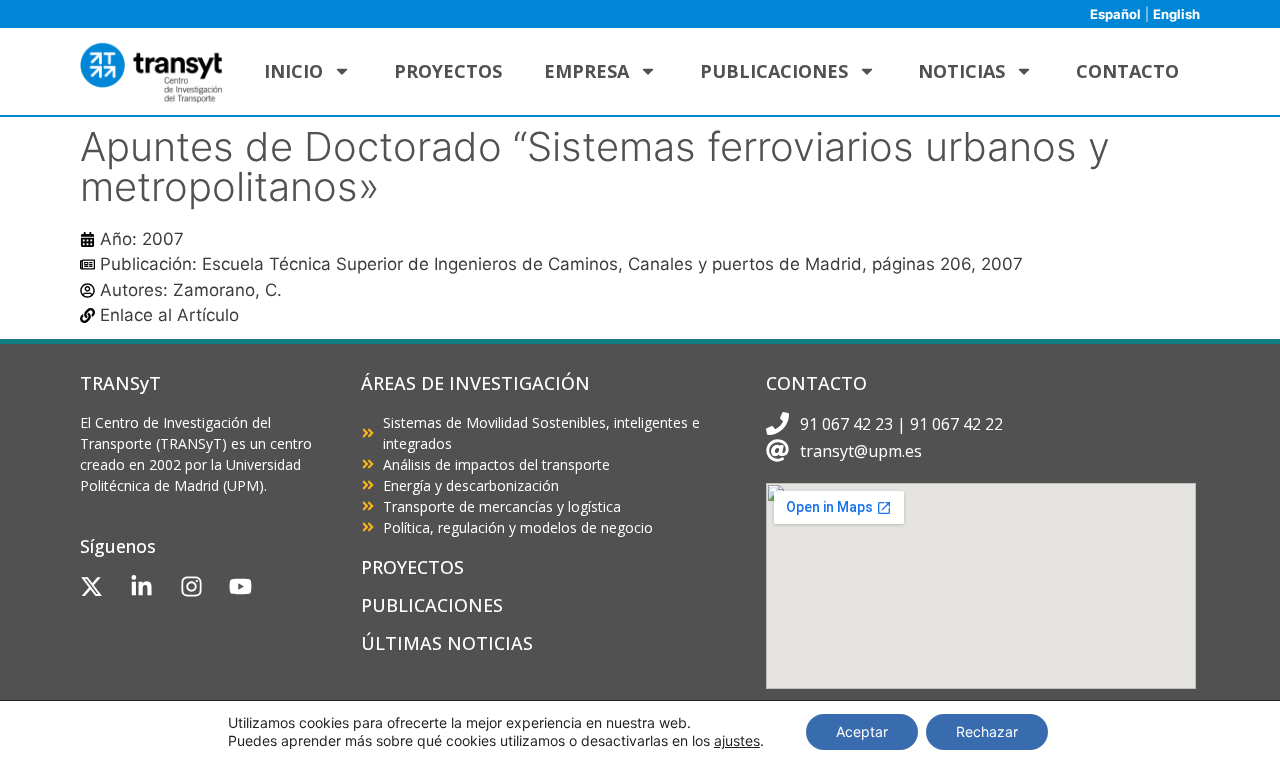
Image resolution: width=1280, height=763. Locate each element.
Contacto (1127, 71)
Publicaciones (774, 71)
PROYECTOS (412, 567)
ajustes (737, 740)
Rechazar (987, 731)
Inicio (293, 71)
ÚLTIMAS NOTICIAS (447, 643)
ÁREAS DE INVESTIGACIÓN (475, 383)
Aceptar (862, 731)
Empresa (586, 71)
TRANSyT (120, 383)
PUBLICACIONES (432, 605)
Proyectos (448, 71)
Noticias (961, 71)
